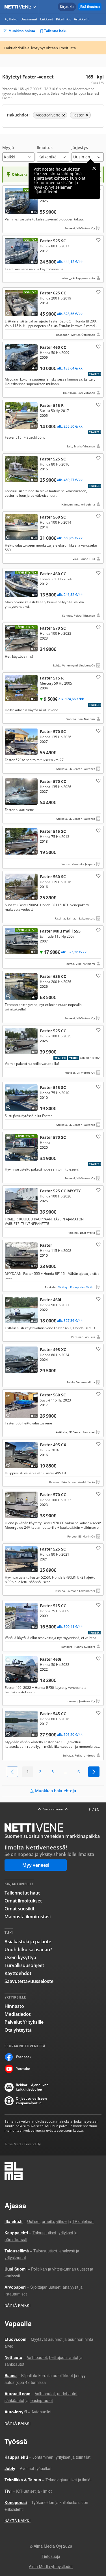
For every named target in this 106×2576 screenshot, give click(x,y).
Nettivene (19, 7)
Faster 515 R (53, 425)
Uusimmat (29, 19)
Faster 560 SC (53, 538)
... (66, 1772)
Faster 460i (53, 1318)
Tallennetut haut (22, 1893)
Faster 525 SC (53, 259)
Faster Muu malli (53, 947)
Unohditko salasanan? (28, 1949)
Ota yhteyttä (18, 2030)
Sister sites (35, 7)
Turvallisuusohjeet (24, 1965)
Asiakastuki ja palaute (28, 1942)
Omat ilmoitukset (23, 1901)
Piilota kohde (9, 192)
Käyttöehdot (18, 1973)
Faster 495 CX (53, 1463)
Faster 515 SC (53, 847)
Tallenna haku (56, 31)
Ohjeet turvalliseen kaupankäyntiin (31, 2101)
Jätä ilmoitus (90, 7)
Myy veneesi (36, 1865)
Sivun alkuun (53, 1809)
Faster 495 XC (53, 1365)
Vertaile (10, 209)
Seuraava (94, 1772)
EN (97, 1809)
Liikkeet (47, 19)
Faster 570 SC (53, 646)
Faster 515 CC (53, 1626)
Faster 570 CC (53, 800)
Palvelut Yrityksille (24, 2022)
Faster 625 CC (53, 313)
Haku (13, 19)
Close (94, 168)
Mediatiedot (18, 2014)
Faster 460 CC (53, 370)
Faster (53, 1266)
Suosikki (98, 240)
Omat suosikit (20, 1909)
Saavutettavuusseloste (29, 1981)
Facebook (24, 2057)
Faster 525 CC (53, 1051)
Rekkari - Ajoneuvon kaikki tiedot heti (32, 2087)
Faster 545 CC (53, 209)
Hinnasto (14, 2006)
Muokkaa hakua (22, 31)
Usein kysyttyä (20, 1957)
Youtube (23, 2069)
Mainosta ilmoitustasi (28, 1917)
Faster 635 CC (53, 997)
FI (90, 1809)
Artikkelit (81, 19)
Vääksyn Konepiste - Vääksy (77, 1287)
